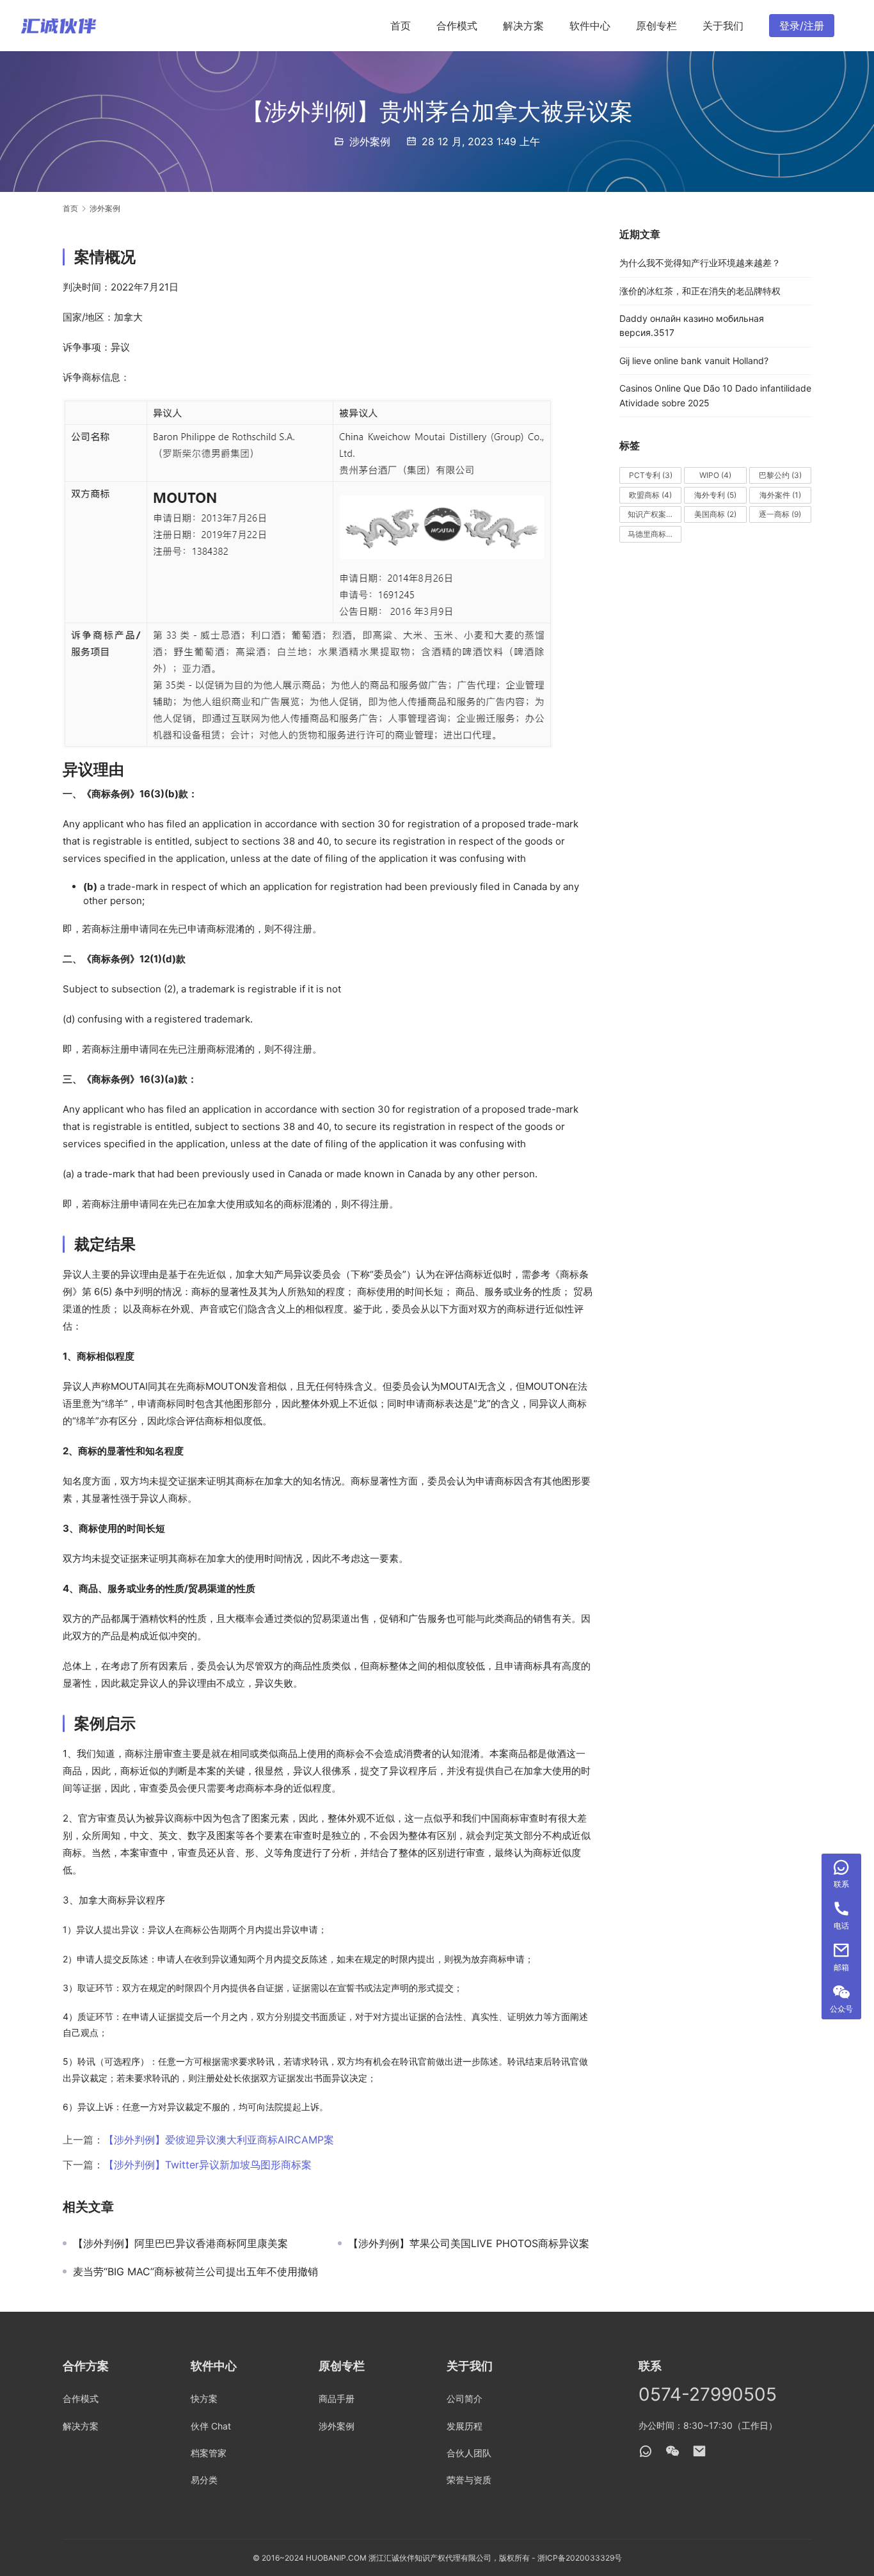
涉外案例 (370, 141)
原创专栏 (656, 26)
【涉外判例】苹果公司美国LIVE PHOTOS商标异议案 (469, 2243)
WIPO (715, 475)
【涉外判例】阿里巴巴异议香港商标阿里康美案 (180, 2243)
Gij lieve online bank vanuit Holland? (694, 361)
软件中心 (590, 26)
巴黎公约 (780, 475)
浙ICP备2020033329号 (580, 2558)
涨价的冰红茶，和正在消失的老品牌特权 (700, 291)
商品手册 (337, 2398)
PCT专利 (651, 475)
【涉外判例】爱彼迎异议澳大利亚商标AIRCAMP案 (219, 2140)
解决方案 (523, 26)
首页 (401, 26)
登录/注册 (802, 26)
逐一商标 (780, 514)
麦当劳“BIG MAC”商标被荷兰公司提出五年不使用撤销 (195, 2271)
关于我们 (723, 26)
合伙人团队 (469, 2453)
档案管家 (209, 2453)
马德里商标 (653, 534)
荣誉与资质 (469, 2480)
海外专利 (715, 495)
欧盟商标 (650, 495)
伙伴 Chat (211, 2426)
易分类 (204, 2480)
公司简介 (465, 2398)
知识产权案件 (655, 514)
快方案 (204, 2398)
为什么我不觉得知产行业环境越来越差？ (700, 263)
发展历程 (465, 2426)
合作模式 (457, 26)
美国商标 (715, 514)
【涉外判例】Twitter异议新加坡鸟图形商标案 (208, 2165)
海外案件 (780, 495)
